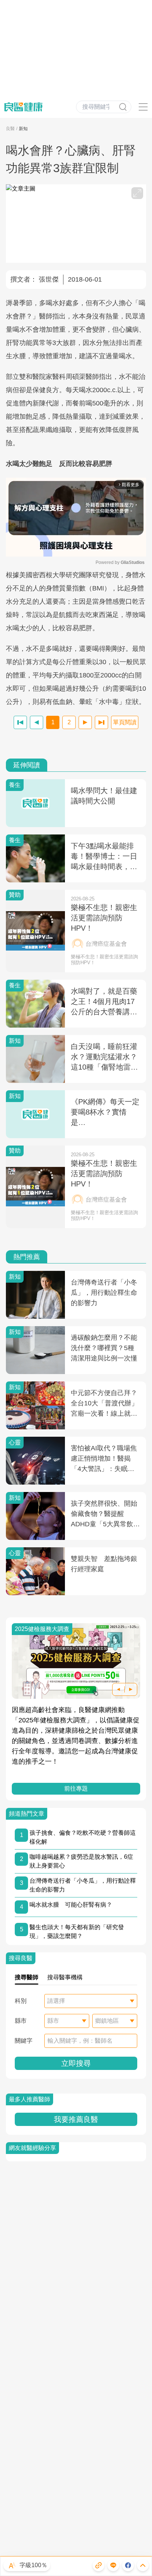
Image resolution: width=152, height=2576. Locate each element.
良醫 (10, 129)
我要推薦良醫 (76, 2119)
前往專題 (76, 1789)
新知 (23, 129)
